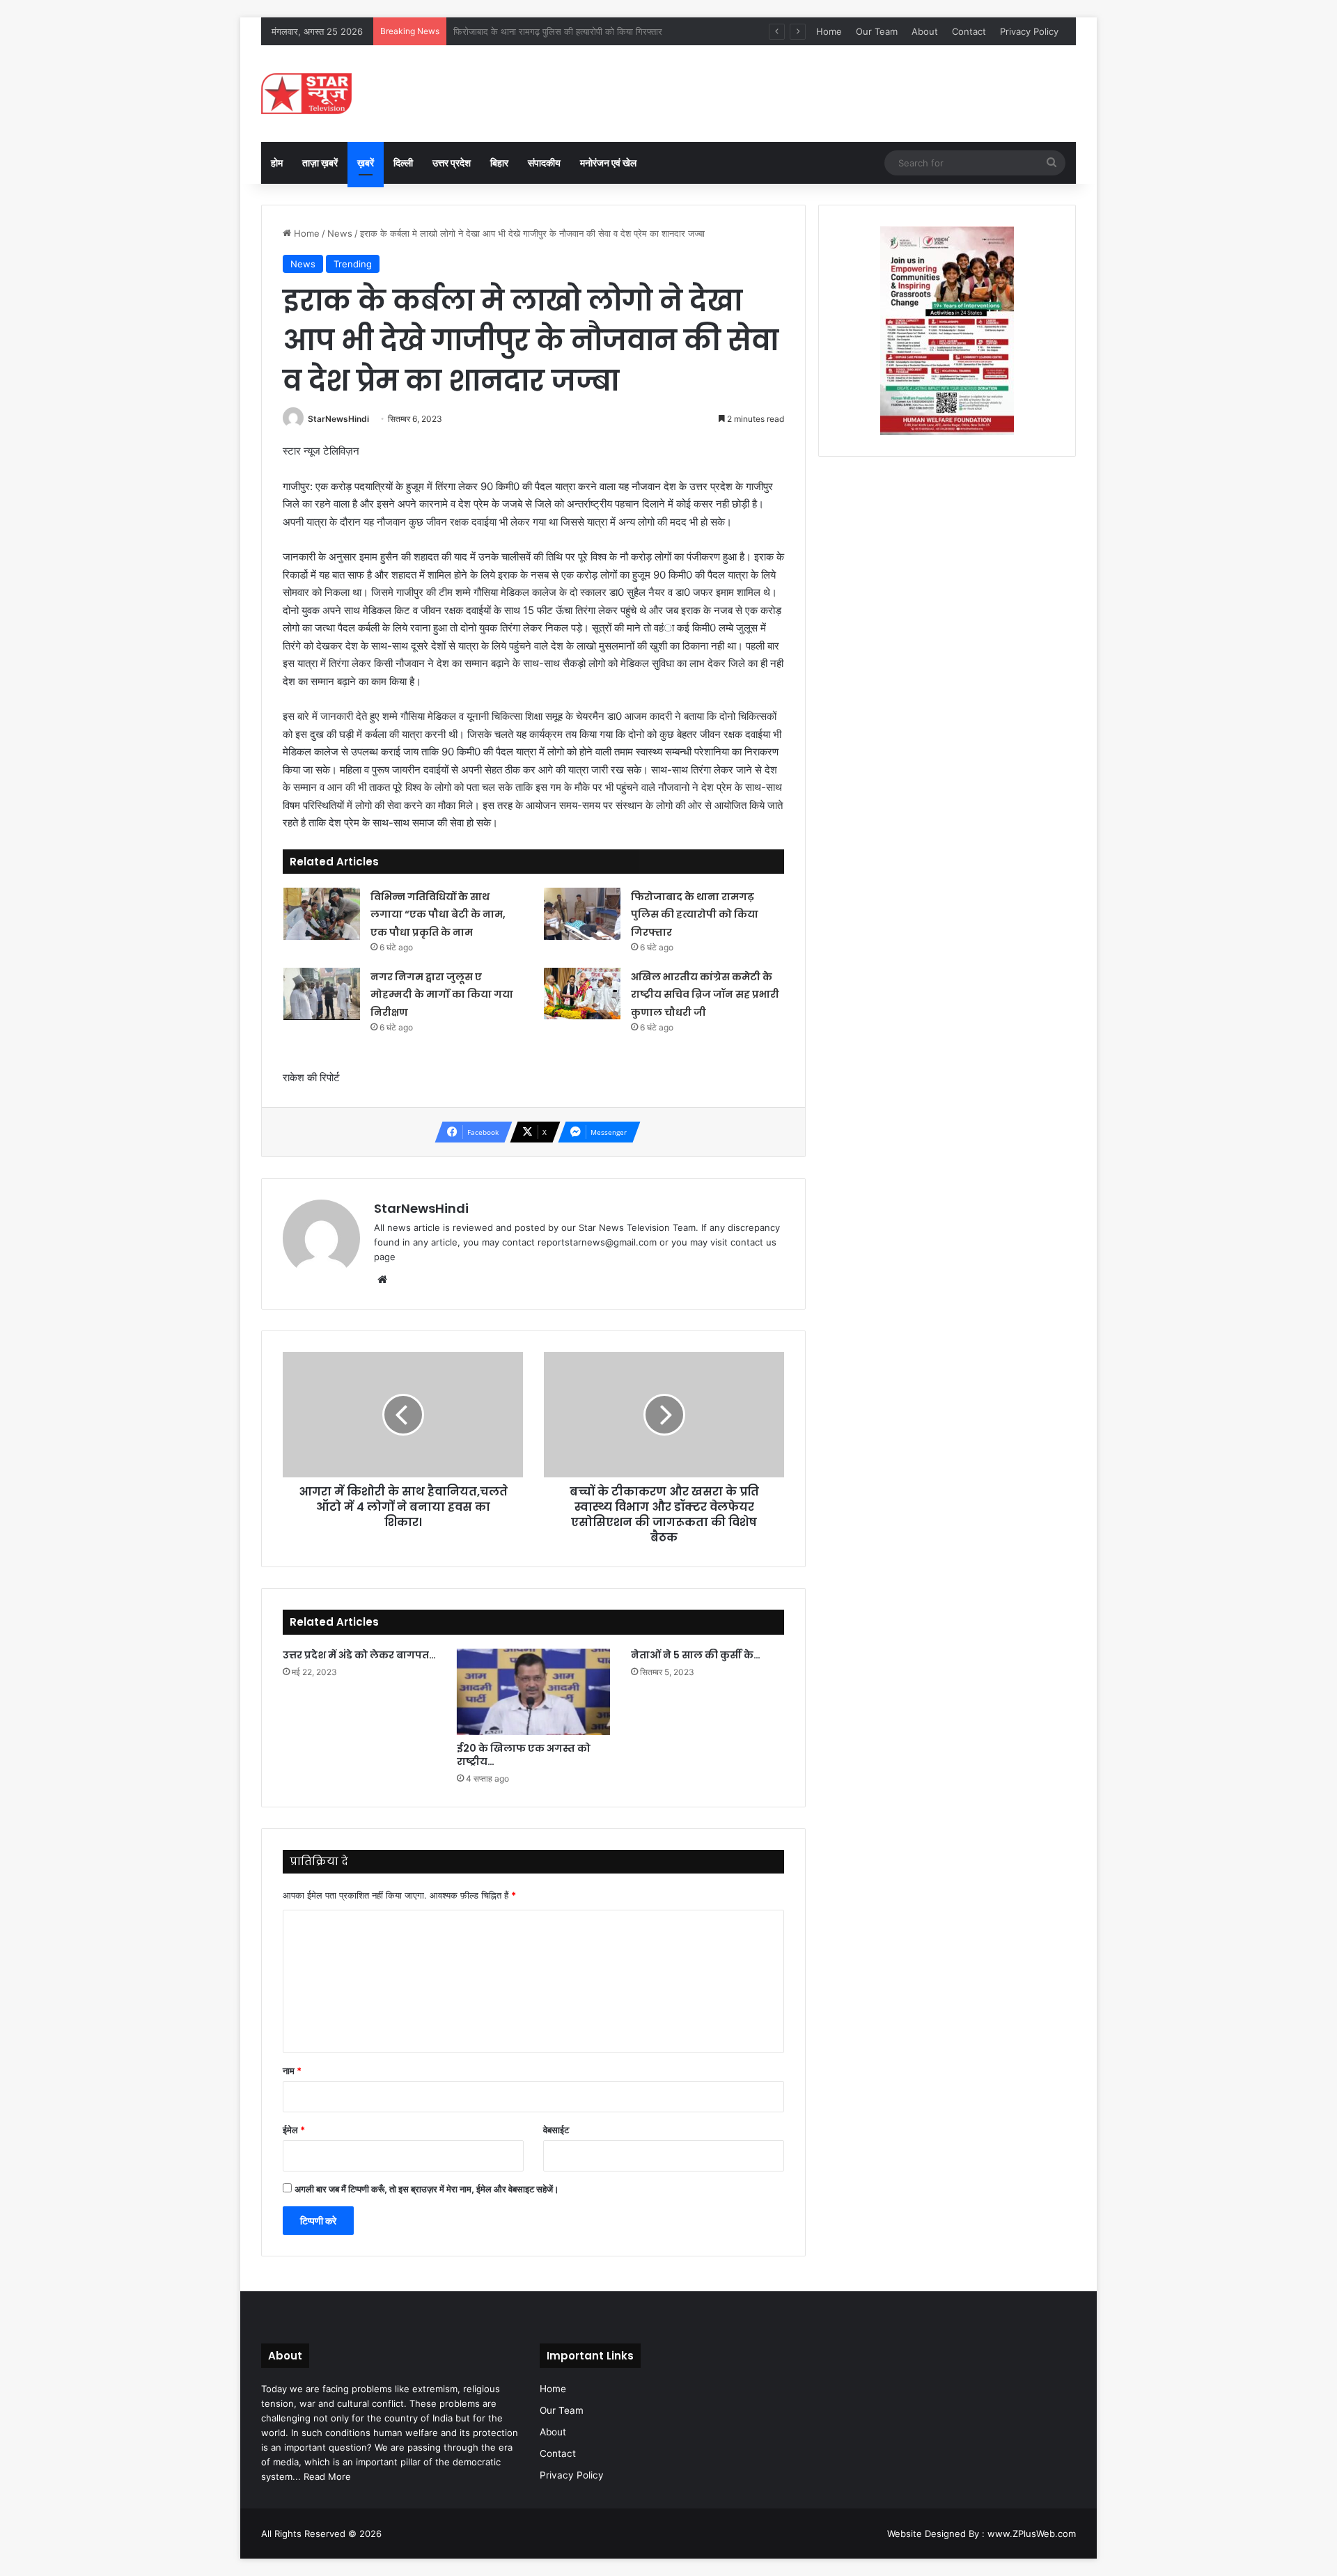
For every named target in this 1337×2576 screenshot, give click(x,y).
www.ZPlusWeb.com (1032, 2534)
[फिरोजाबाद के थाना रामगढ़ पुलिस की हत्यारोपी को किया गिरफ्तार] (582, 914)
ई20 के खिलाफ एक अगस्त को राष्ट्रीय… (524, 1755)
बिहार (499, 163)
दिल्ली (403, 163)
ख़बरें (366, 163)
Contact (969, 31)
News (340, 233)
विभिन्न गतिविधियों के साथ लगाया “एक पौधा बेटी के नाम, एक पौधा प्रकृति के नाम (438, 914)
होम (277, 163)
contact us (753, 1242)
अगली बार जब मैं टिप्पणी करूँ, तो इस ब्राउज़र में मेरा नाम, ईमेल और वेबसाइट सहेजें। (427, 2189)
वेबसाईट (556, 2130)
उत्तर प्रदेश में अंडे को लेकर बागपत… (359, 1655)
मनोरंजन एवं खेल (608, 163)
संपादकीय (544, 163)
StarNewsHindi (338, 419)
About (925, 31)
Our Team (877, 31)
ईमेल (294, 2130)
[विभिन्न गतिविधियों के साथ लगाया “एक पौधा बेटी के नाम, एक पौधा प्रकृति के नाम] (322, 914)
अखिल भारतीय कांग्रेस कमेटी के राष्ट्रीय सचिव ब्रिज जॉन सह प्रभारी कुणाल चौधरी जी (705, 995)
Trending (353, 264)
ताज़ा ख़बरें (320, 163)
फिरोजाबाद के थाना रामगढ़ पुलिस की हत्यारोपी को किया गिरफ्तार (695, 914)
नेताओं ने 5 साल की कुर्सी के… (696, 1655)
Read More (327, 2476)
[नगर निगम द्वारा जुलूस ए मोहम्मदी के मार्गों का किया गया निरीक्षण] (322, 994)
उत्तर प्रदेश (452, 163)
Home (829, 31)
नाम (292, 2071)
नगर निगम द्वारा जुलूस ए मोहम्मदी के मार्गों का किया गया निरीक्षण (556, 31)
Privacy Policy (1029, 31)
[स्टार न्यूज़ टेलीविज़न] (306, 94)
